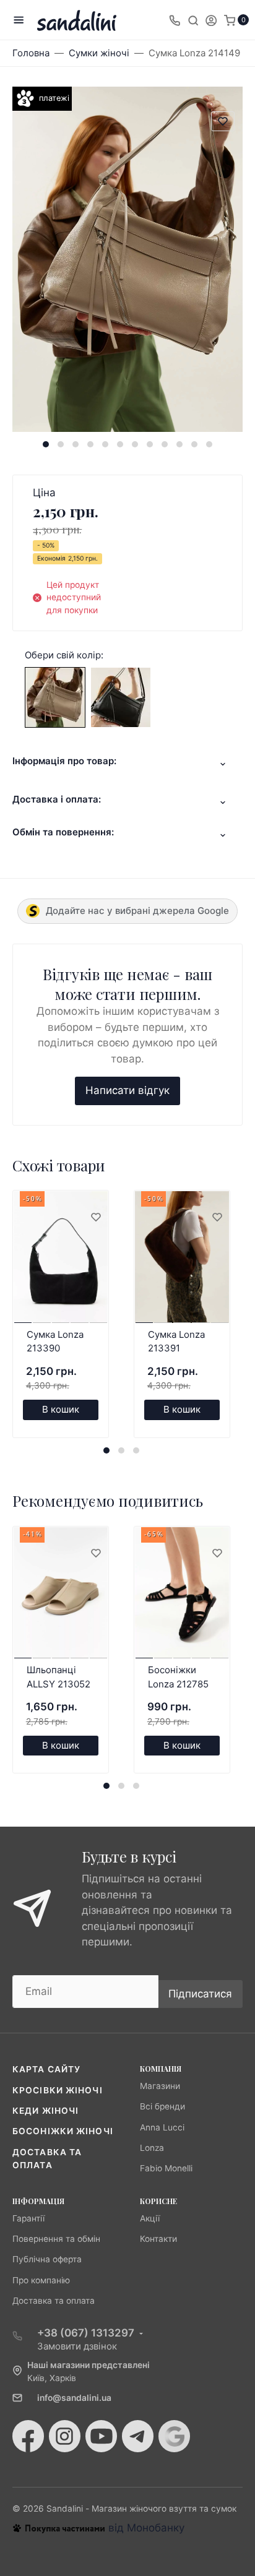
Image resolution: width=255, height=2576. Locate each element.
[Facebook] (28, 2436)
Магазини (160, 2086)
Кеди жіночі (45, 2111)
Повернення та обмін (56, 2239)
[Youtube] (101, 2436)
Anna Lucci (162, 2127)
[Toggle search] (193, 20)
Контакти (158, 2239)
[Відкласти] (95, 1218)
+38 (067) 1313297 (86, 2333)
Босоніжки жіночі (63, 2131)
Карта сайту (46, 2069)
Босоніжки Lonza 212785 (178, 1677)
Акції (150, 2218)
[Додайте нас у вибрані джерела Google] (174, 2436)
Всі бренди (162, 2106)
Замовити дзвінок (77, 2346)
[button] (46, 444)
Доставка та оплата (54, 2301)
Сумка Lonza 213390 (55, 1342)
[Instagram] (65, 2436)
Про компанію (41, 2280)
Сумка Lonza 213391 (176, 1342)
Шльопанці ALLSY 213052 (58, 1677)
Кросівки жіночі (58, 2090)
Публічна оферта (47, 2259)
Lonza (152, 2148)
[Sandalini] (77, 20)
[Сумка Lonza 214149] (55, 697)
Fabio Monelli (166, 2168)
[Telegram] (138, 2436)
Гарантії (28, 2218)
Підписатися (200, 1994)
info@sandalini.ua (74, 2398)
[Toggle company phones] (175, 20)
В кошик (61, 1409)
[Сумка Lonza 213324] (121, 697)
